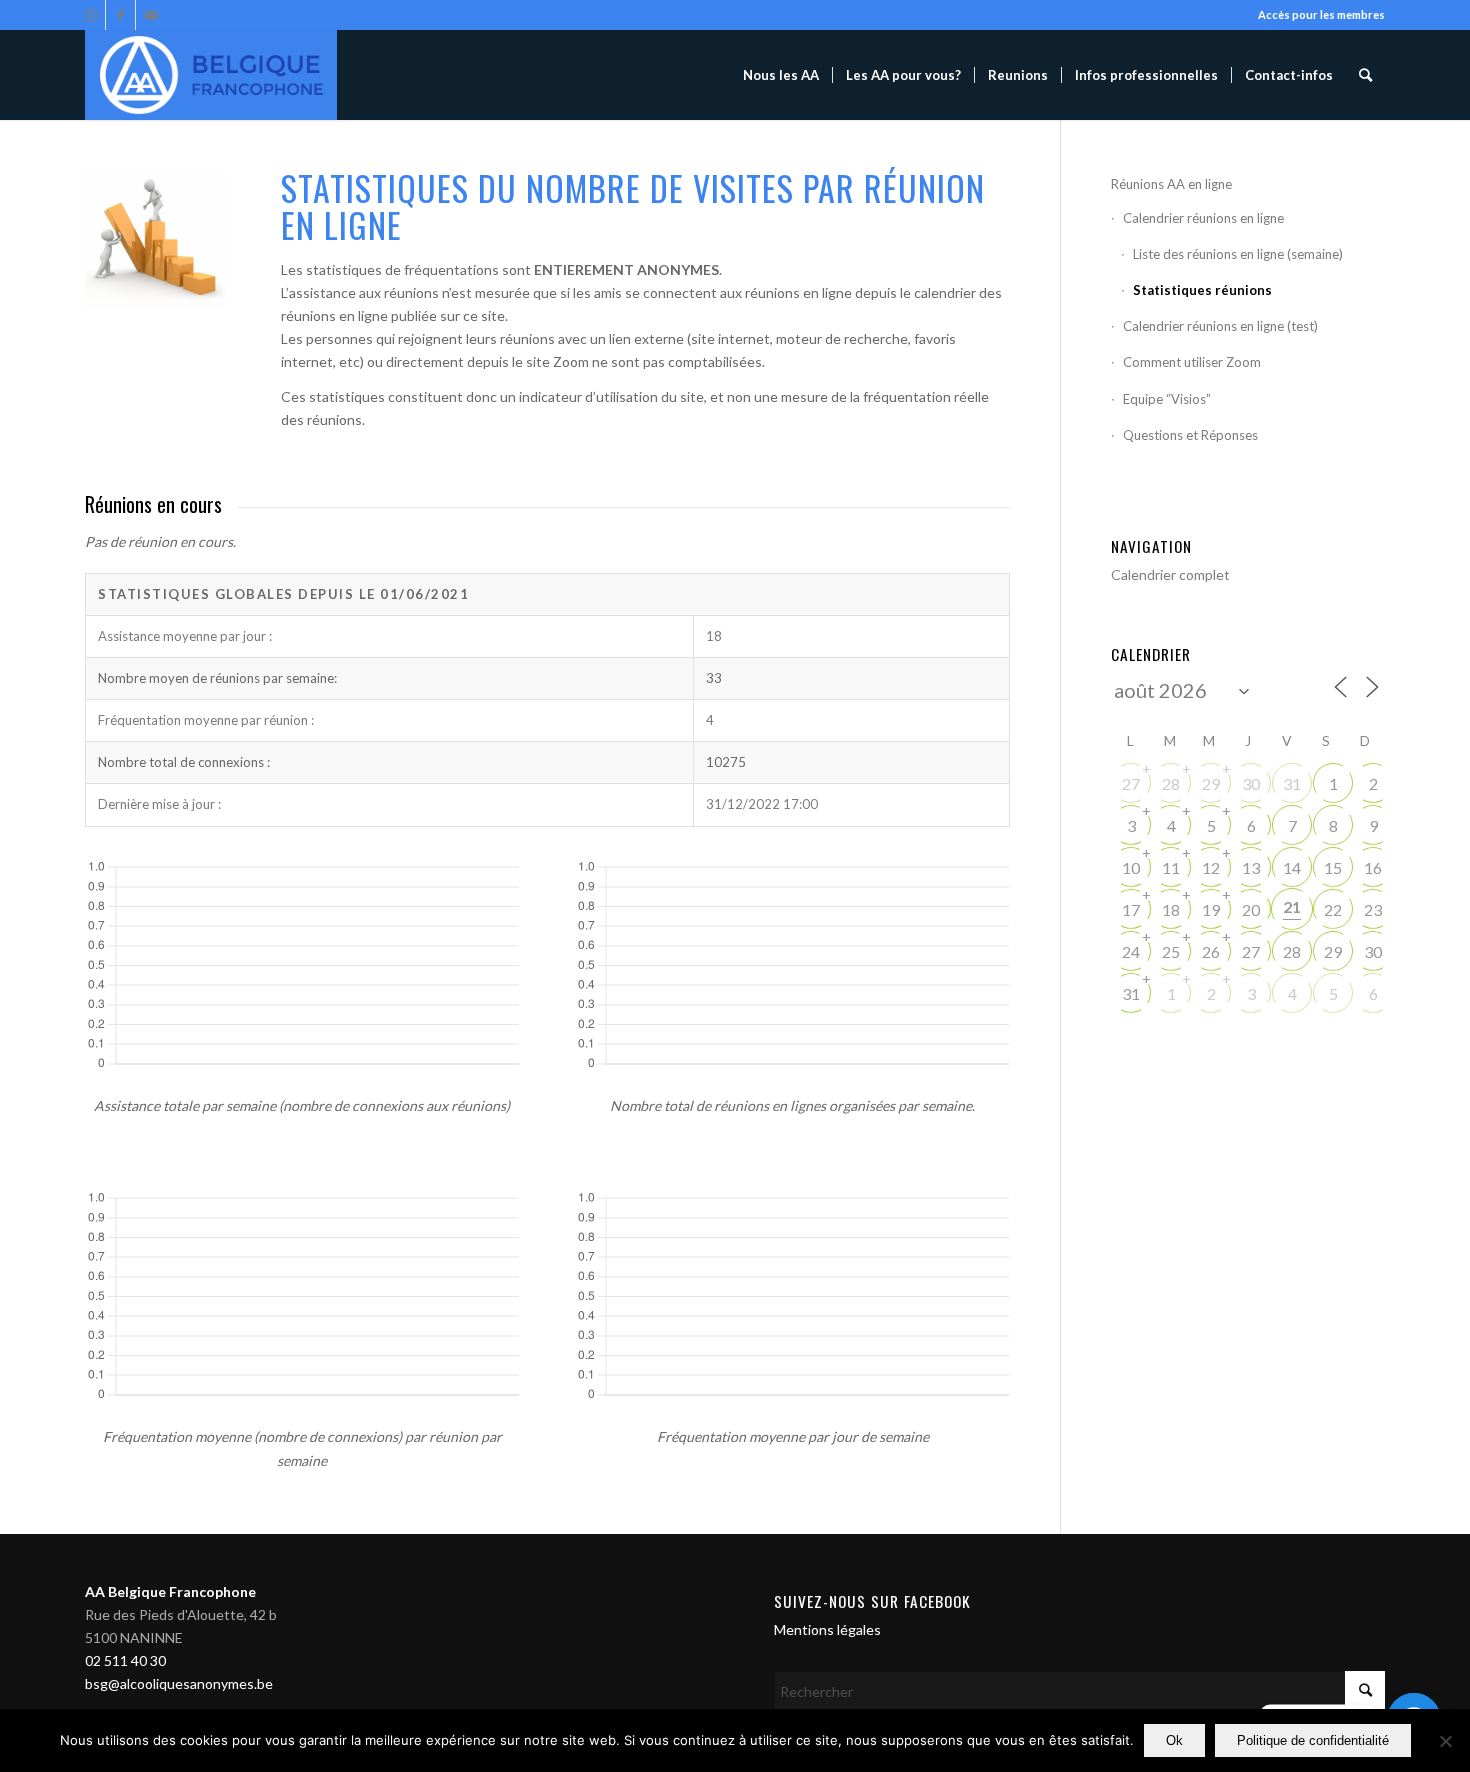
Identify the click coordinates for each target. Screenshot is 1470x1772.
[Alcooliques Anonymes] (211, 75)
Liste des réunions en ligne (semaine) (1238, 254)
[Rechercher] (1365, 75)
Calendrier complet (1170, 574)
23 (1373, 909)
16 (1373, 867)
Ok (1174, 1740)
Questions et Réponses (1190, 435)
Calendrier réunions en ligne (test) (1220, 326)
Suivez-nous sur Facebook (872, 1601)
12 (1211, 867)
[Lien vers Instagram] (90, 15)
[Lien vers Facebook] (120, 15)
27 (1131, 783)
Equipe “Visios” (1167, 399)
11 (1171, 867)
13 (1251, 867)
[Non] (1445, 1741)
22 (1333, 909)
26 (1211, 951)
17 (1131, 909)
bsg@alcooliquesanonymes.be (179, 1683)
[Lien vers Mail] (151, 15)
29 (1211, 783)
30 (1251, 783)
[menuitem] (781, 75)
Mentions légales (827, 1629)
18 (1171, 909)
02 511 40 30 (125, 1660)
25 (1171, 951)
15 (1333, 867)
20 (1251, 909)
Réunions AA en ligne (1171, 184)
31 (1292, 783)
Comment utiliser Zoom (1192, 362)
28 (1171, 783)
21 (1292, 906)
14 (1292, 867)
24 (1131, 951)
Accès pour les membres (1321, 14)
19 (1211, 909)
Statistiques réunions (1202, 290)
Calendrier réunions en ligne (1203, 218)
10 (1131, 867)
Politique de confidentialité (1313, 1740)
